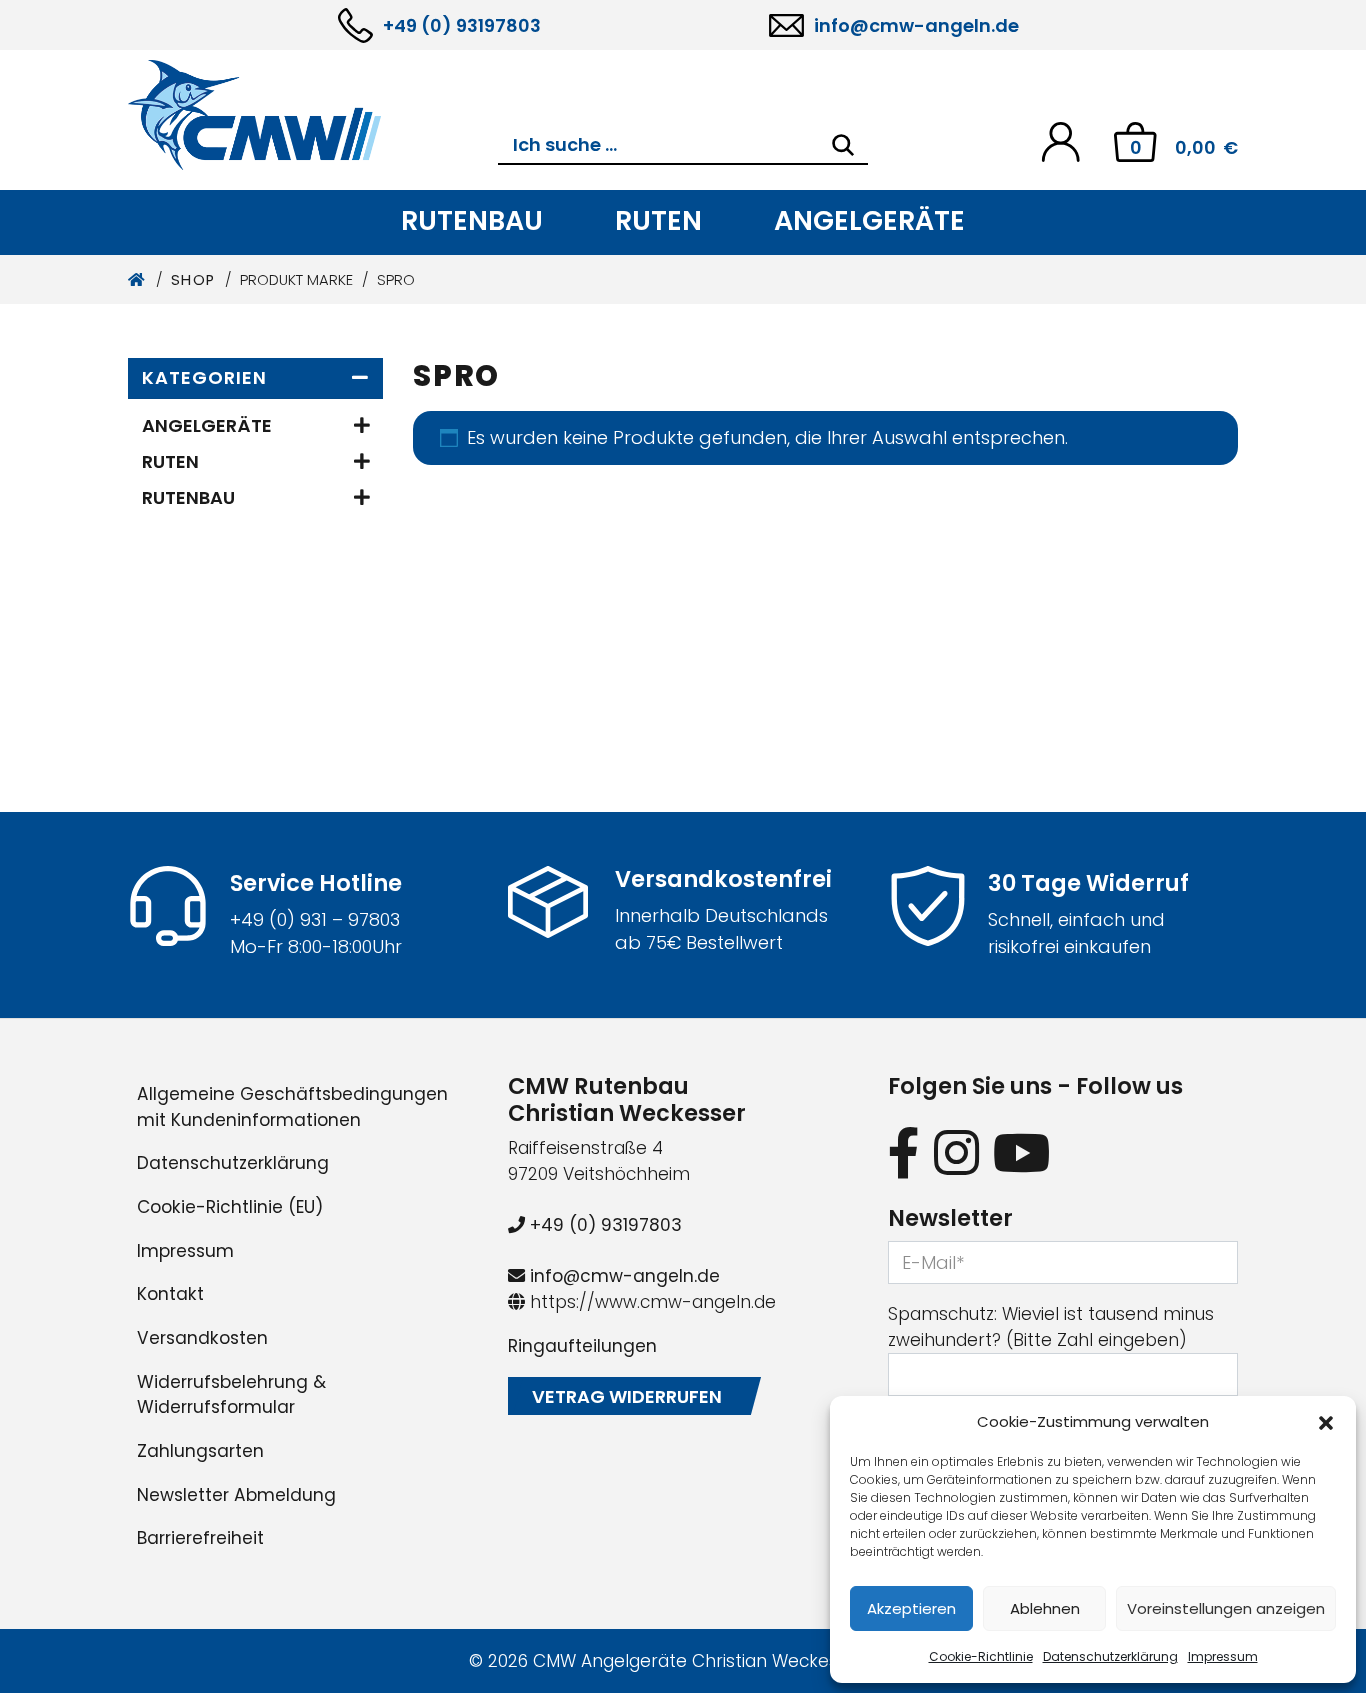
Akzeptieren (911, 1608)
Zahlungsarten (200, 1451)
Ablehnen (1045, 1608)
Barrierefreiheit (200, 1538)
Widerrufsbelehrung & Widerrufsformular (231, 1395)
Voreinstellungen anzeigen (1226, 1608)
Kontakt (170, 1294)
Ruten (658, 220)
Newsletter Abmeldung (236, 1495)
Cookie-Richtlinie (981, 1656)
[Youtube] (1022, 1152)
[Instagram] (956, 1152)
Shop (193, 280)
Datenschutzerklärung (1110, 1656)
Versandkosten (202, 1338)
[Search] (843, 145)
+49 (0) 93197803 (462, 25)
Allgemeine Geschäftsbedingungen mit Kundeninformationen (292, 1107)
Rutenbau (472, 220)
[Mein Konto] (1060, 140)
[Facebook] (904, 1152)
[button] (1326, 1422)
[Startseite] (137, 280)
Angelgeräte (869, 220)
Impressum (1223, 1656)
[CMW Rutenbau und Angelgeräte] (313, 115)
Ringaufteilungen (582, 1346)
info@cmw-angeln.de (916, 25)
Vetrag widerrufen (627, 1396)
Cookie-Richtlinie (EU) (230, 1207)
